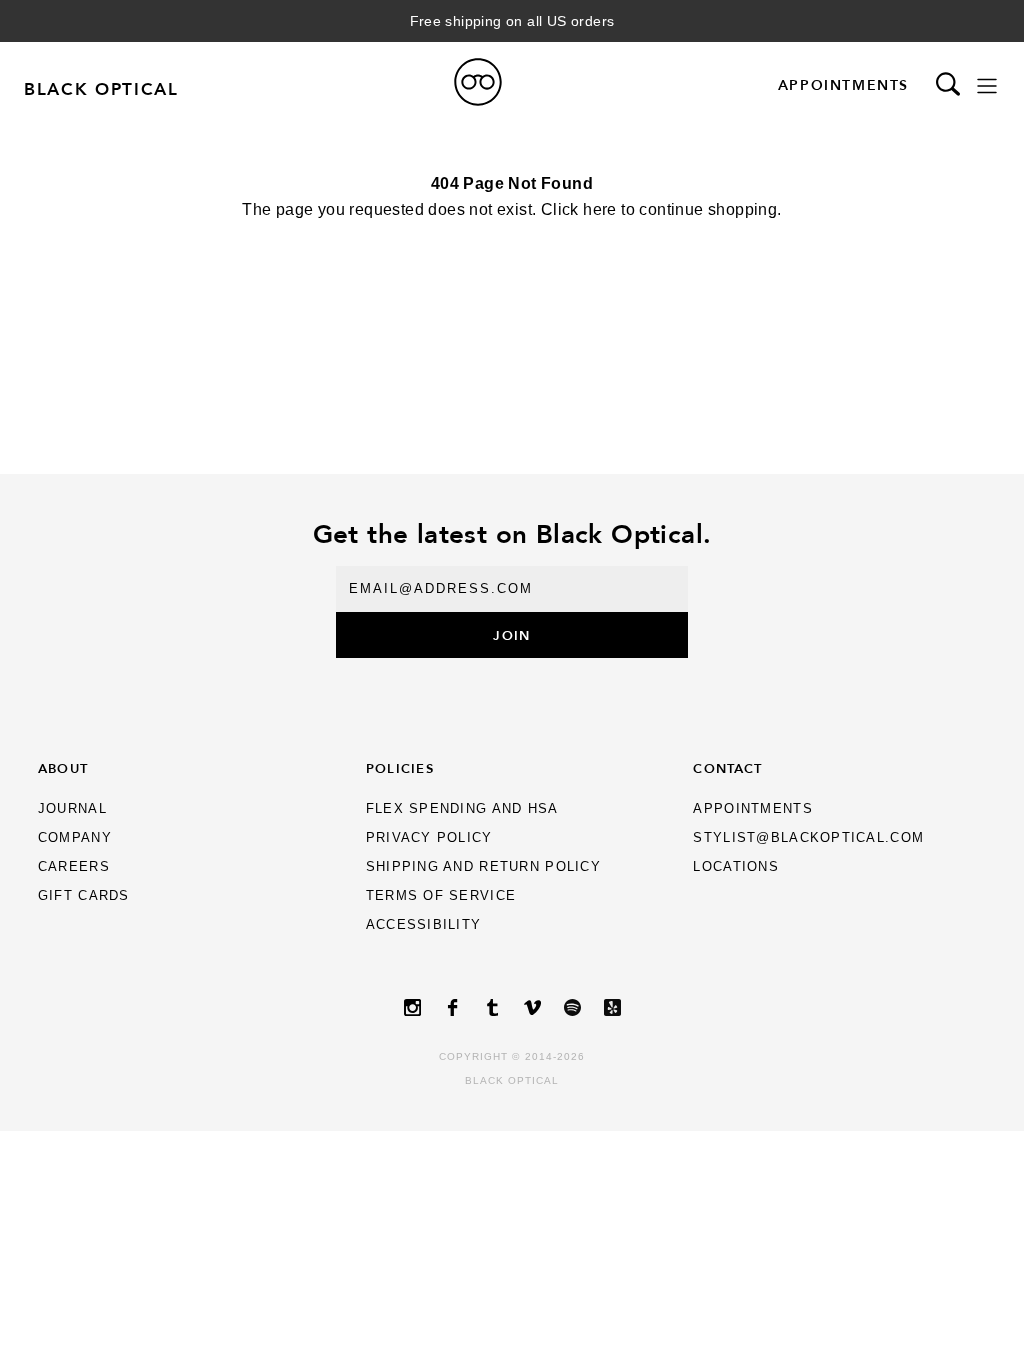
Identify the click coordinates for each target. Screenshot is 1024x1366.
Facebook (452, 1007)
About (63, 768)
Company (75, 837)
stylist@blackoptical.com (808, 837)
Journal (72, 808)
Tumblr (492, 1007)
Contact (727, 768)
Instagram (412, 1007)
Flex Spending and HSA (462, 808)
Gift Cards (84, 895)
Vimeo (532, 1007)
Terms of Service (441, 895)
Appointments (843, 85)
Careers (74, 866)
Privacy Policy (429, 837)
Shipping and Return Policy (483, 866)
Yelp (612, 1007)
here (600, 209)
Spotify (572, 1007)
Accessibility (424, 924)
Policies (400, 768)
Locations (736, 866)
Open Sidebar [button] (987, 85)
